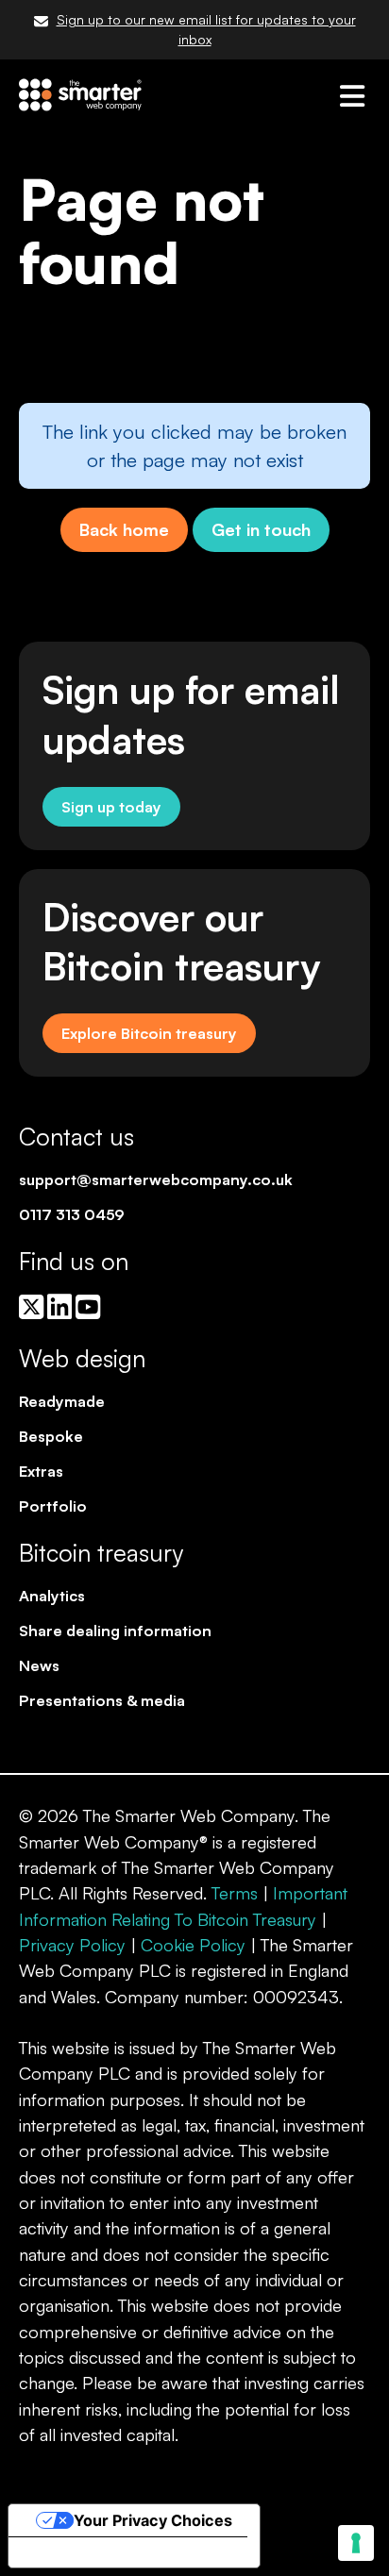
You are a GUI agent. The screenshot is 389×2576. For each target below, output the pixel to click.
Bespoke (51, 1436)
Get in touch (261, 529)
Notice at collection (96, 2552)
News (39, 1665)
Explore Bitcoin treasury (149, 1033)
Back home (124, 529)
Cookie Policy (193, 1945)
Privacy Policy (72, 1945)
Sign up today (111, 807)
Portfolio (53, 1506)
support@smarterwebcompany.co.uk (156, 1179)
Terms (235, 1893)
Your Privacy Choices (153, 2520)
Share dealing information (115, 1631)
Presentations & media (102, 1700)
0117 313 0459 (72, 1214)
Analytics (52, 1596)
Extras (41, 1471)
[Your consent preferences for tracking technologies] (356, 2543)
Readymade (62, 1401)
